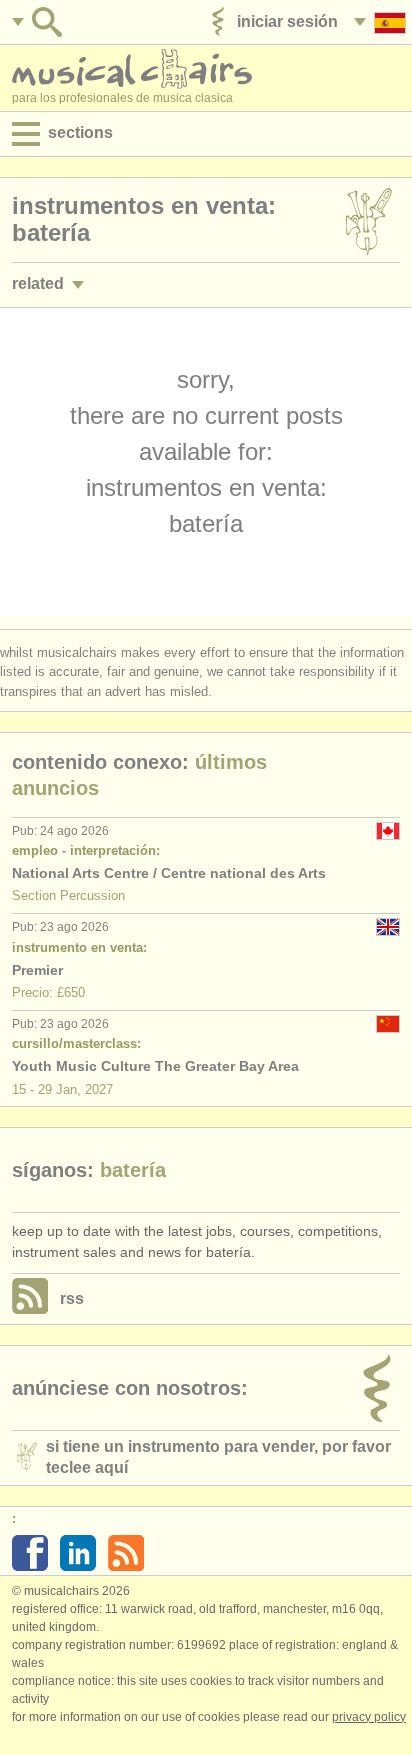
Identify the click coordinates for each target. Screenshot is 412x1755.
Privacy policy (369, 1717)
